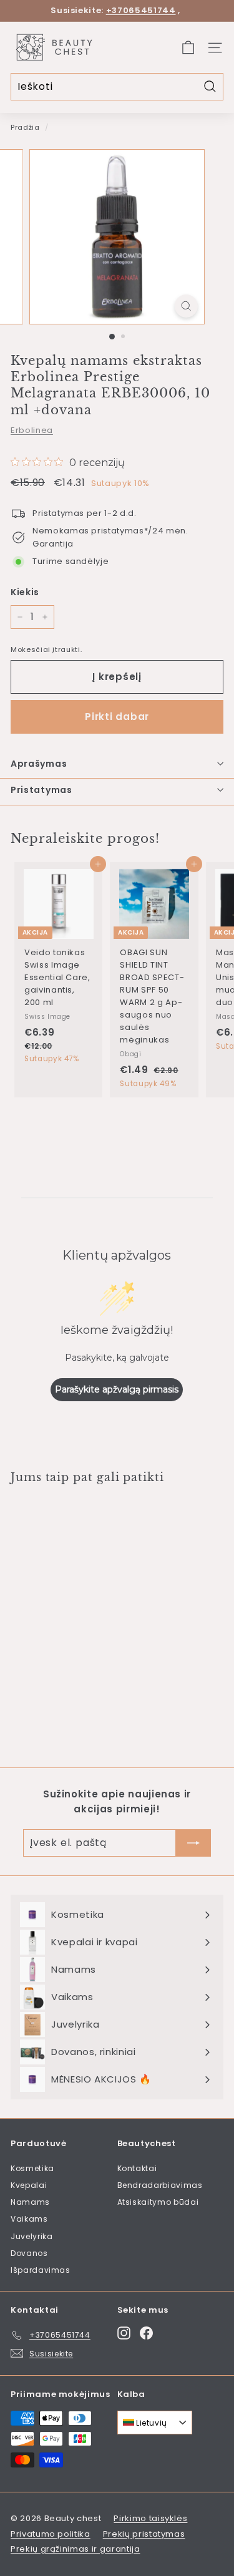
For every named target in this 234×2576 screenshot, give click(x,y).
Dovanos (29, 2253)
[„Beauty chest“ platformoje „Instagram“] (124, 2333)
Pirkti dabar (117, 717)
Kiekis (25, 592)
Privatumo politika (51, 2534)
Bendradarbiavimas (160, 2185)
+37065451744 (141, 10)
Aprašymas (39, 764)
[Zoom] (186, 306)
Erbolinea (32, 430)
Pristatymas (41, 790)
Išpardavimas (41, 2270)
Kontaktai (137, 2168)
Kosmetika (32, 2168)
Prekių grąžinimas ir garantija (76, 2549)
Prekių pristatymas (144, 2534)
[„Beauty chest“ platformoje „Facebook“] (146, 2333)
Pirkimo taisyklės (150, 2518)
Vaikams (29, 2219)
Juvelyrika (32, 2236)
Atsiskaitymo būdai (158, 2202)
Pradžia (25, 127)
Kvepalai (29, 2185)
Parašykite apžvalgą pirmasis (117, 1389)
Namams (30, 2202)
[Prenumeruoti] (193, 1843)
